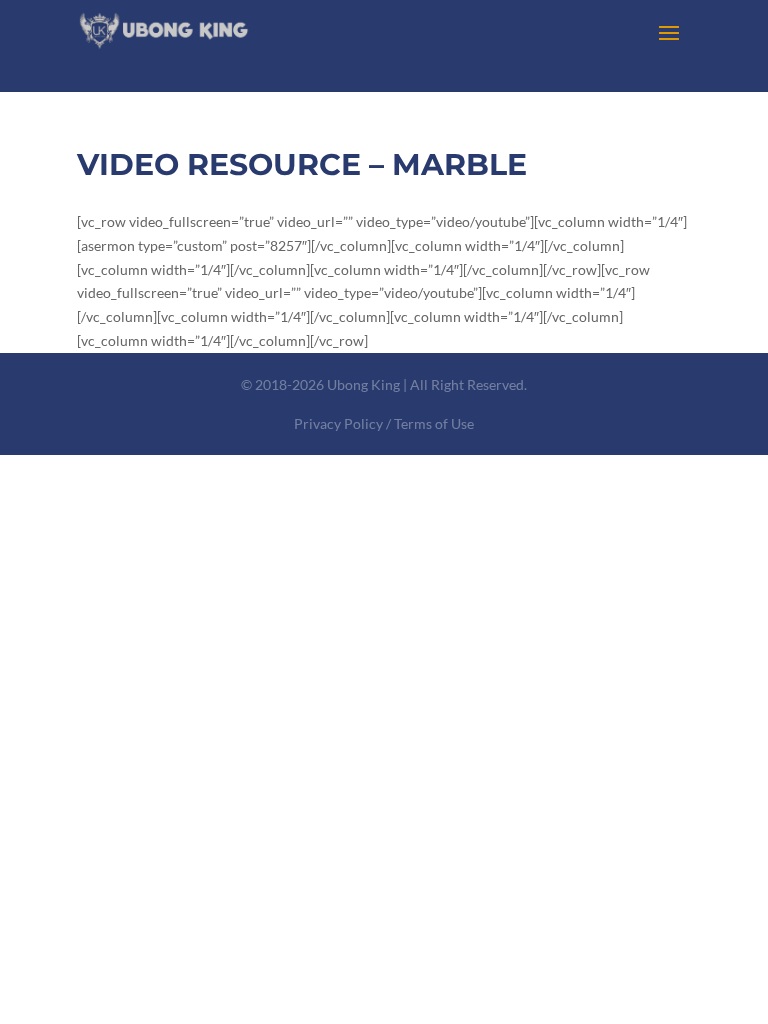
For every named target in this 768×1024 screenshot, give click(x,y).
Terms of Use (434, 423)
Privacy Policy (338, 423)
